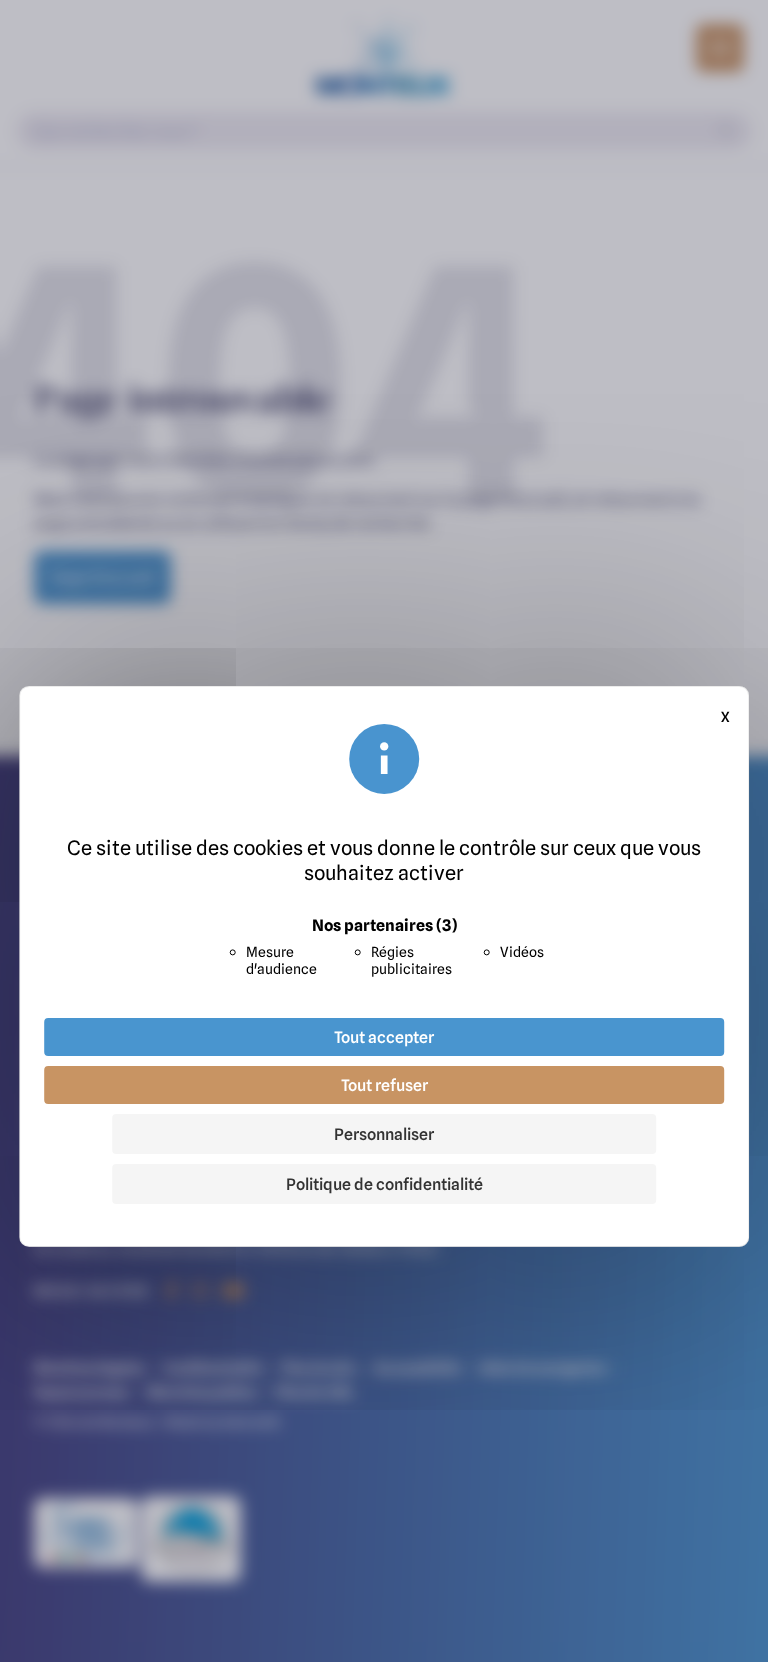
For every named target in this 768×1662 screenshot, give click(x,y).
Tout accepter (384, 1037)
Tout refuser (384, 1085)
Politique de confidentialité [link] (384, 1184)
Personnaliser (384, 1134)
